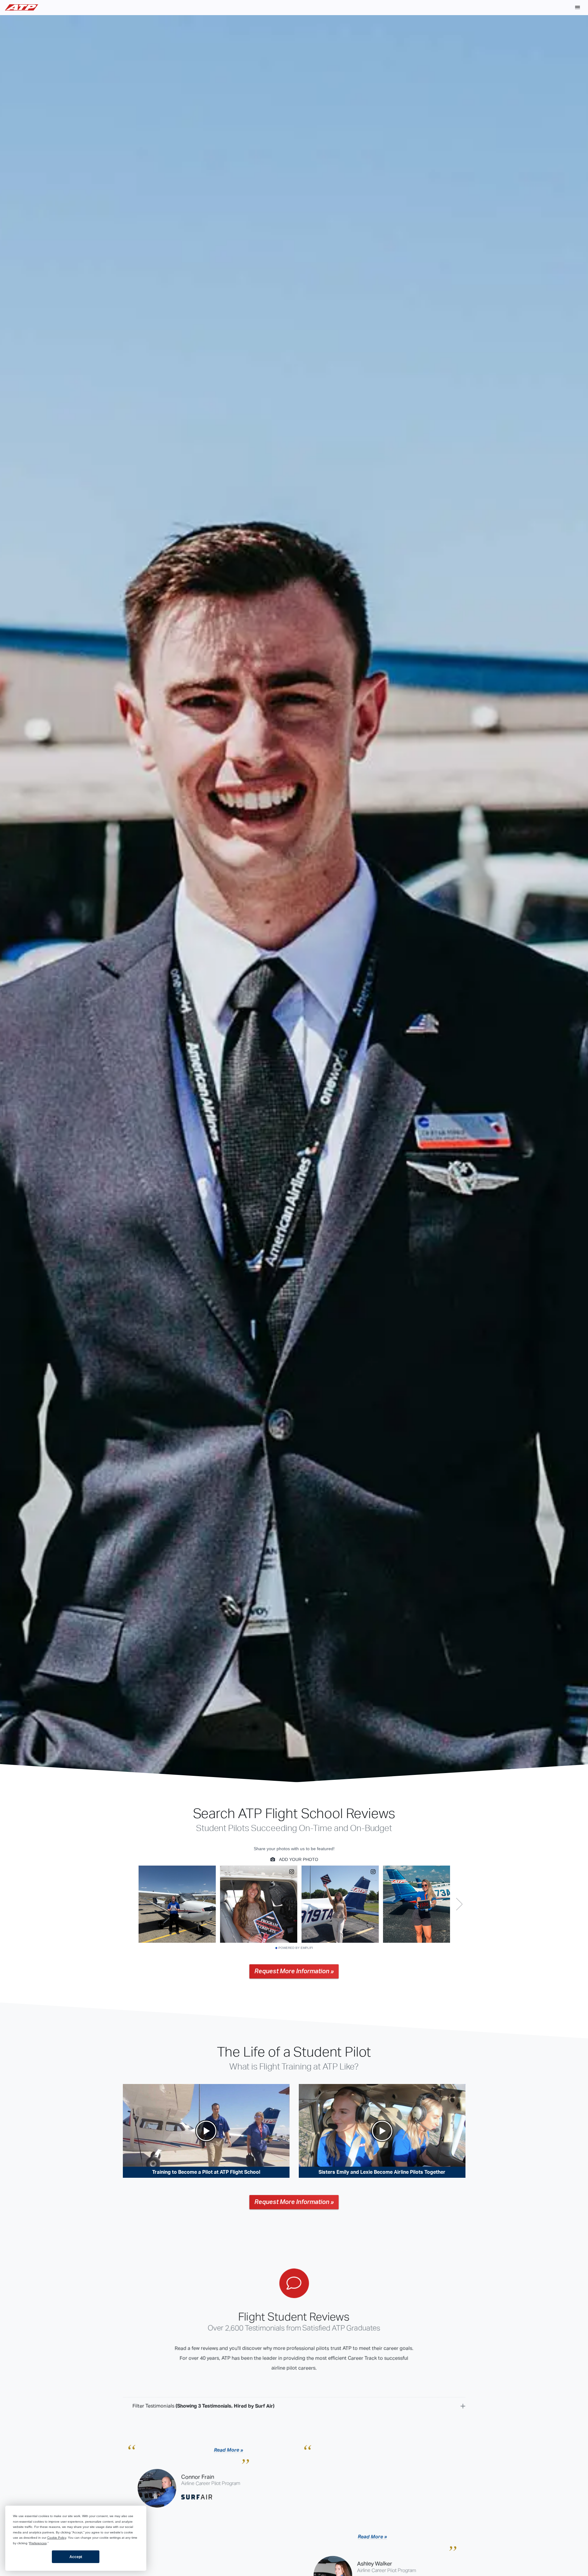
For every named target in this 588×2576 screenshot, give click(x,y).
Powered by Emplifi (296, 1948)
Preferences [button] (38, 2543)
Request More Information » (294, 1971)
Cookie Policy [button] (57, 2538)
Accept (76, 2557)
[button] (578, 7)
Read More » (229, 2450)
